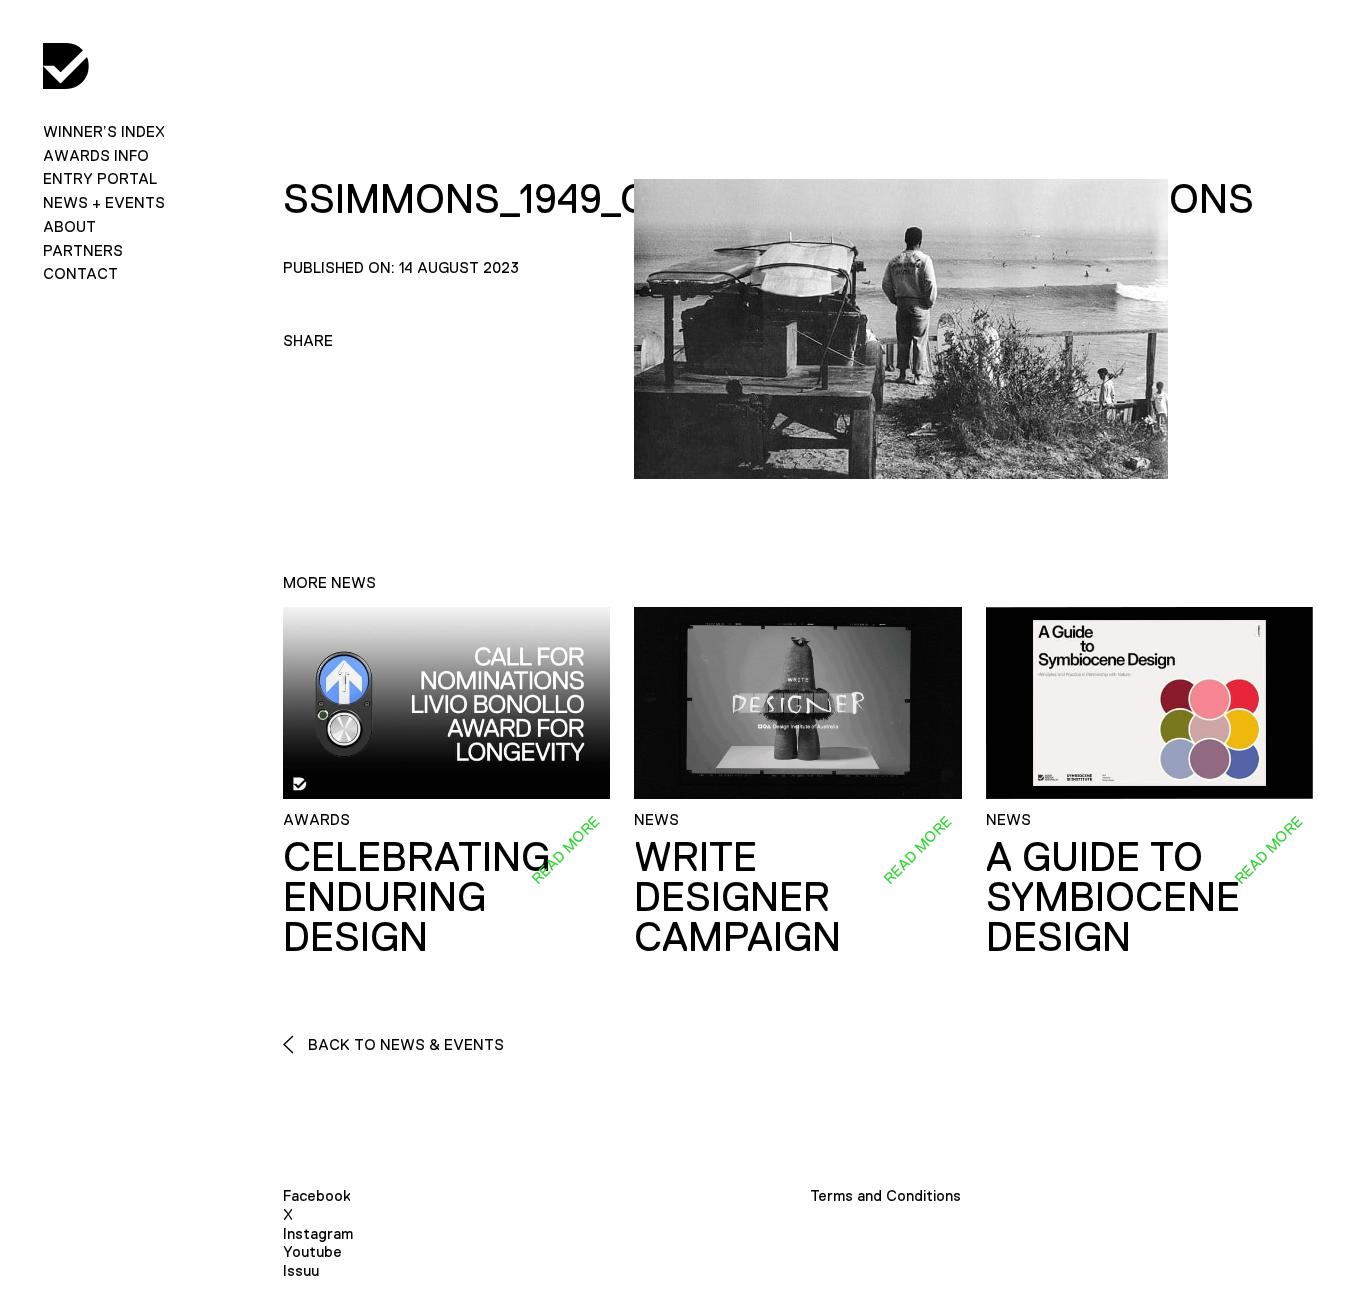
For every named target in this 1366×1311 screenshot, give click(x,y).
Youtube (312, 1251)
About (69, 226)
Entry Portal (100, 178)
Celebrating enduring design (416, 897)
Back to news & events (404, 1044)
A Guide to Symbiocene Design (1113, 897)
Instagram (318, 1233)
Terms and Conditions (885, 1195)
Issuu (301, 1270)
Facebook (317, 1195)
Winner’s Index (104, 131)
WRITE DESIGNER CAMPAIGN (737, 897)
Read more (565, 850)
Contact (80, 273)
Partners (83, 250)
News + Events (104, 202)
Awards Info (96, 155)
